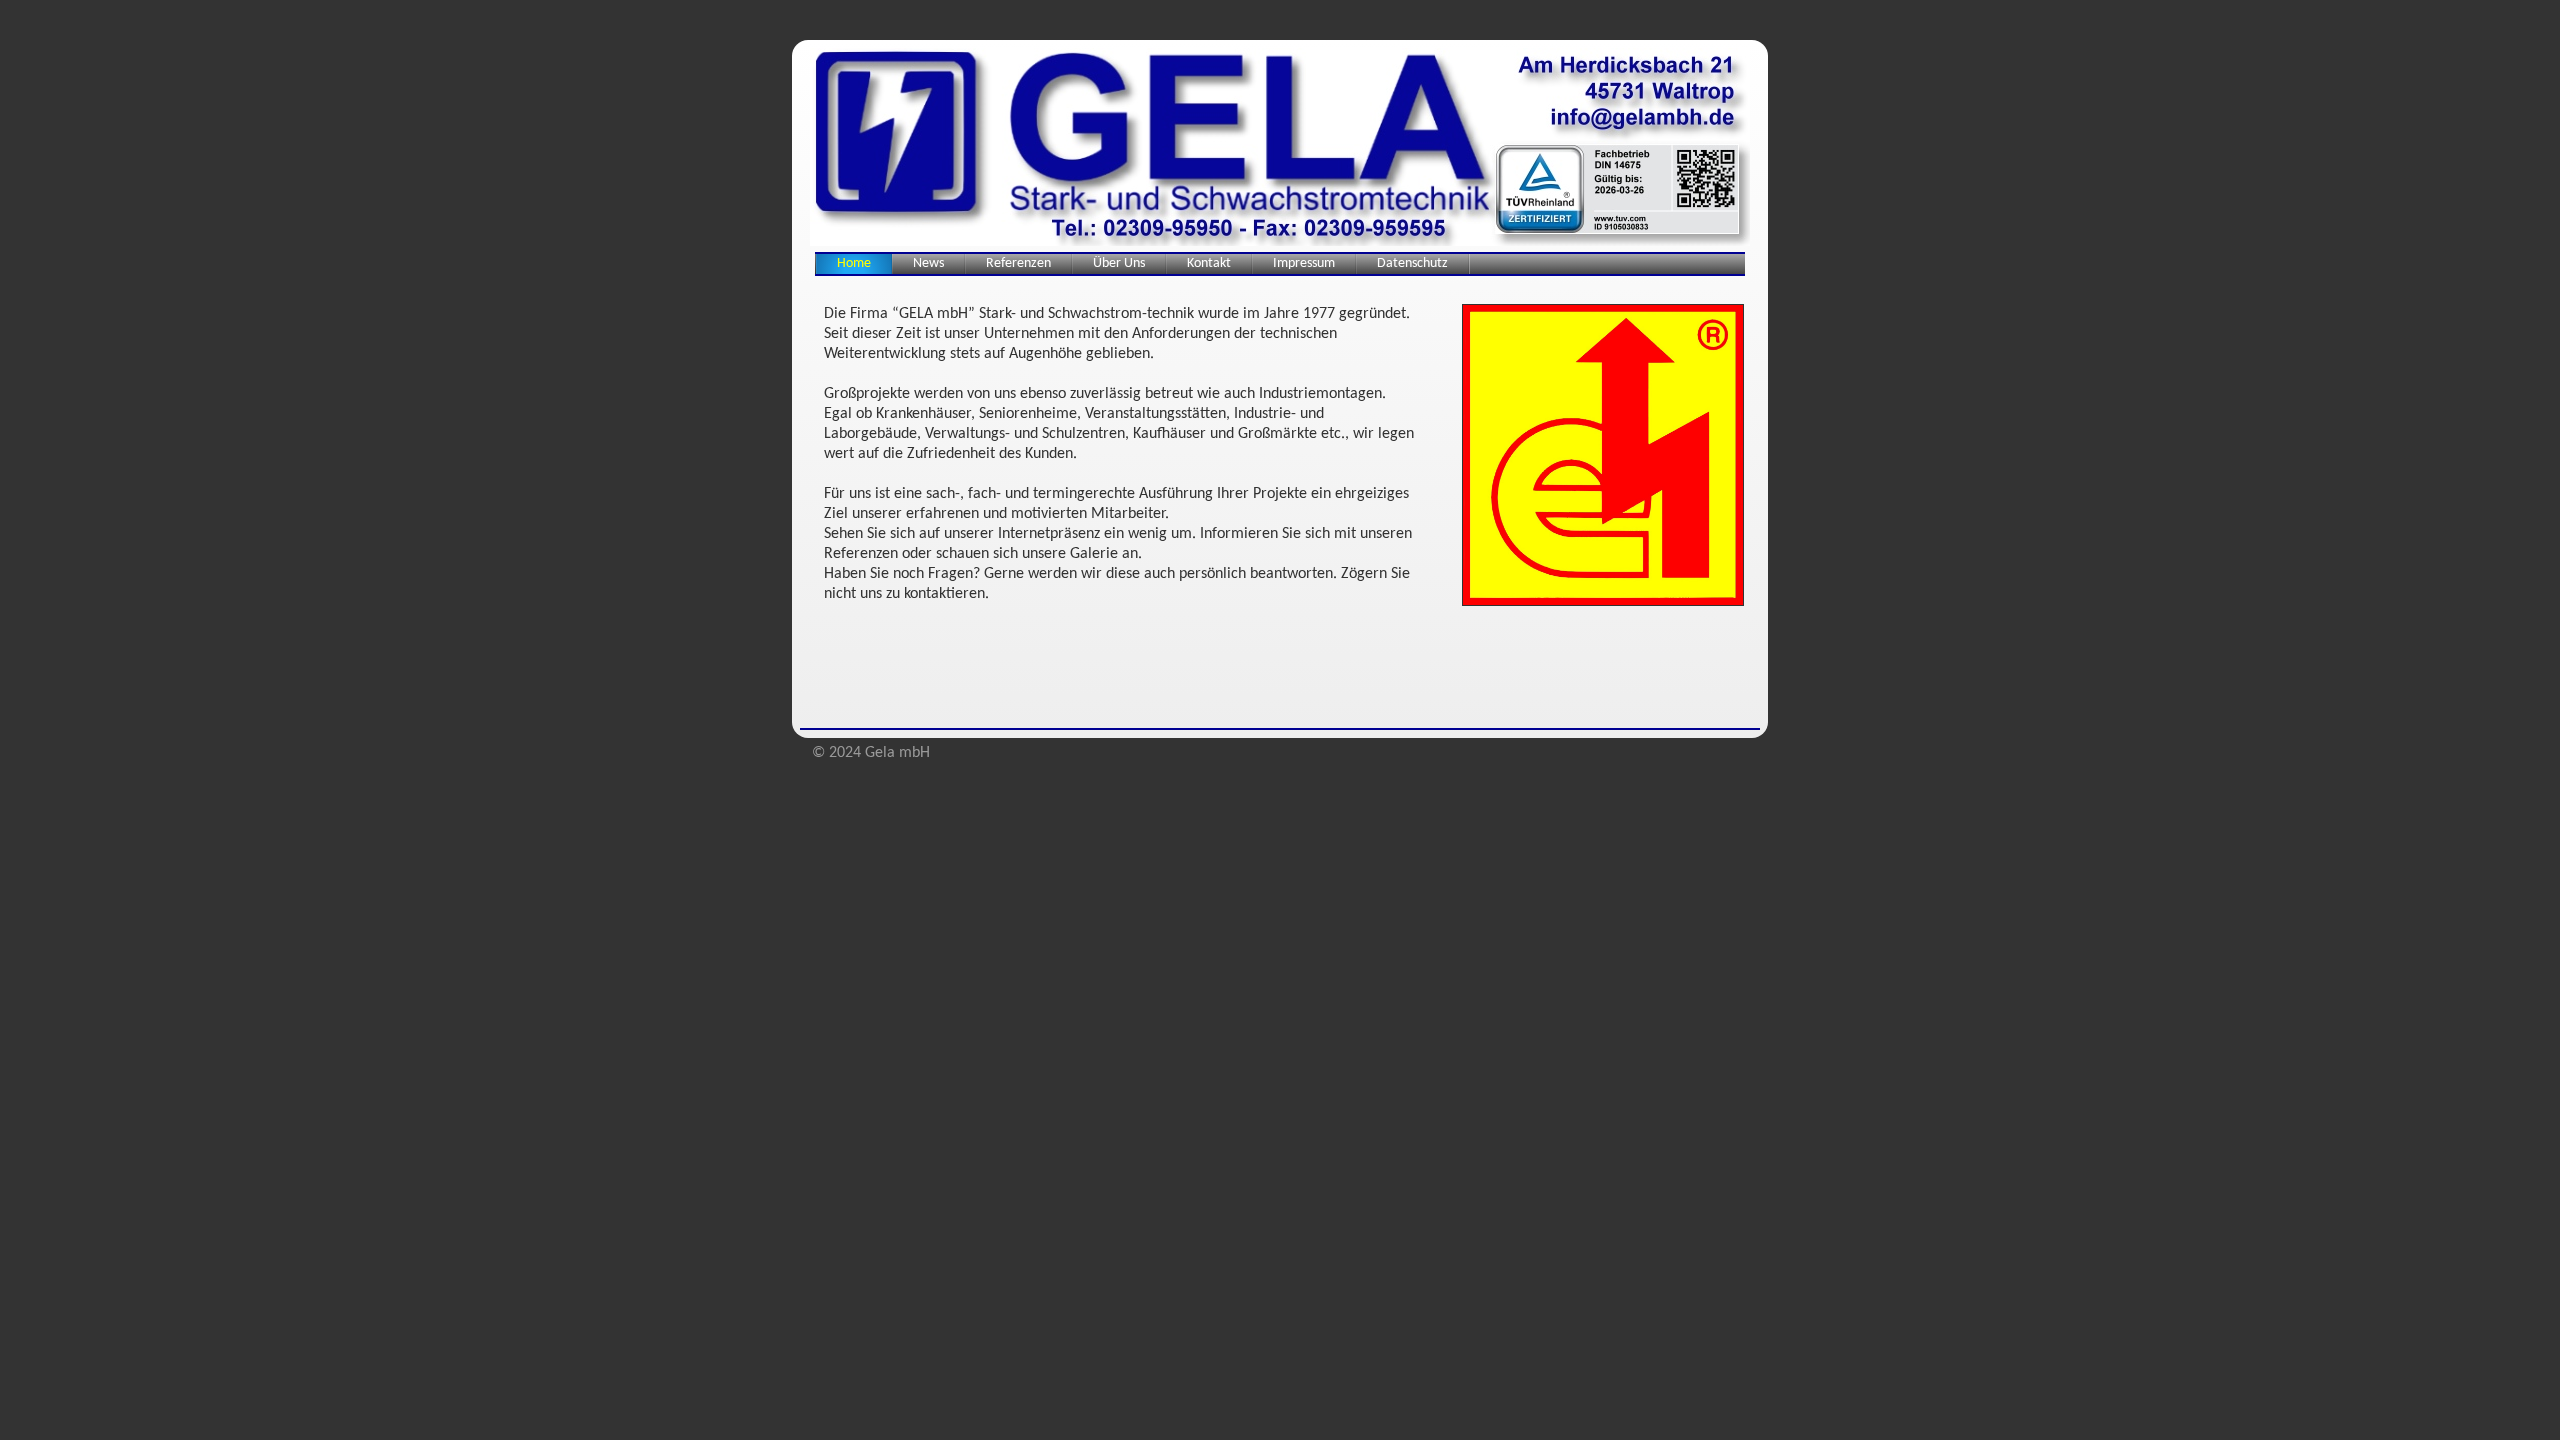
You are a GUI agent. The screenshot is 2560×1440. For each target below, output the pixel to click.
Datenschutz (1412, 263)
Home (854, 263)
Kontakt (1209, 263)
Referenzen (1018, 263)
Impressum (1304, 263)
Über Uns (1119, 263)
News (928, 263)
